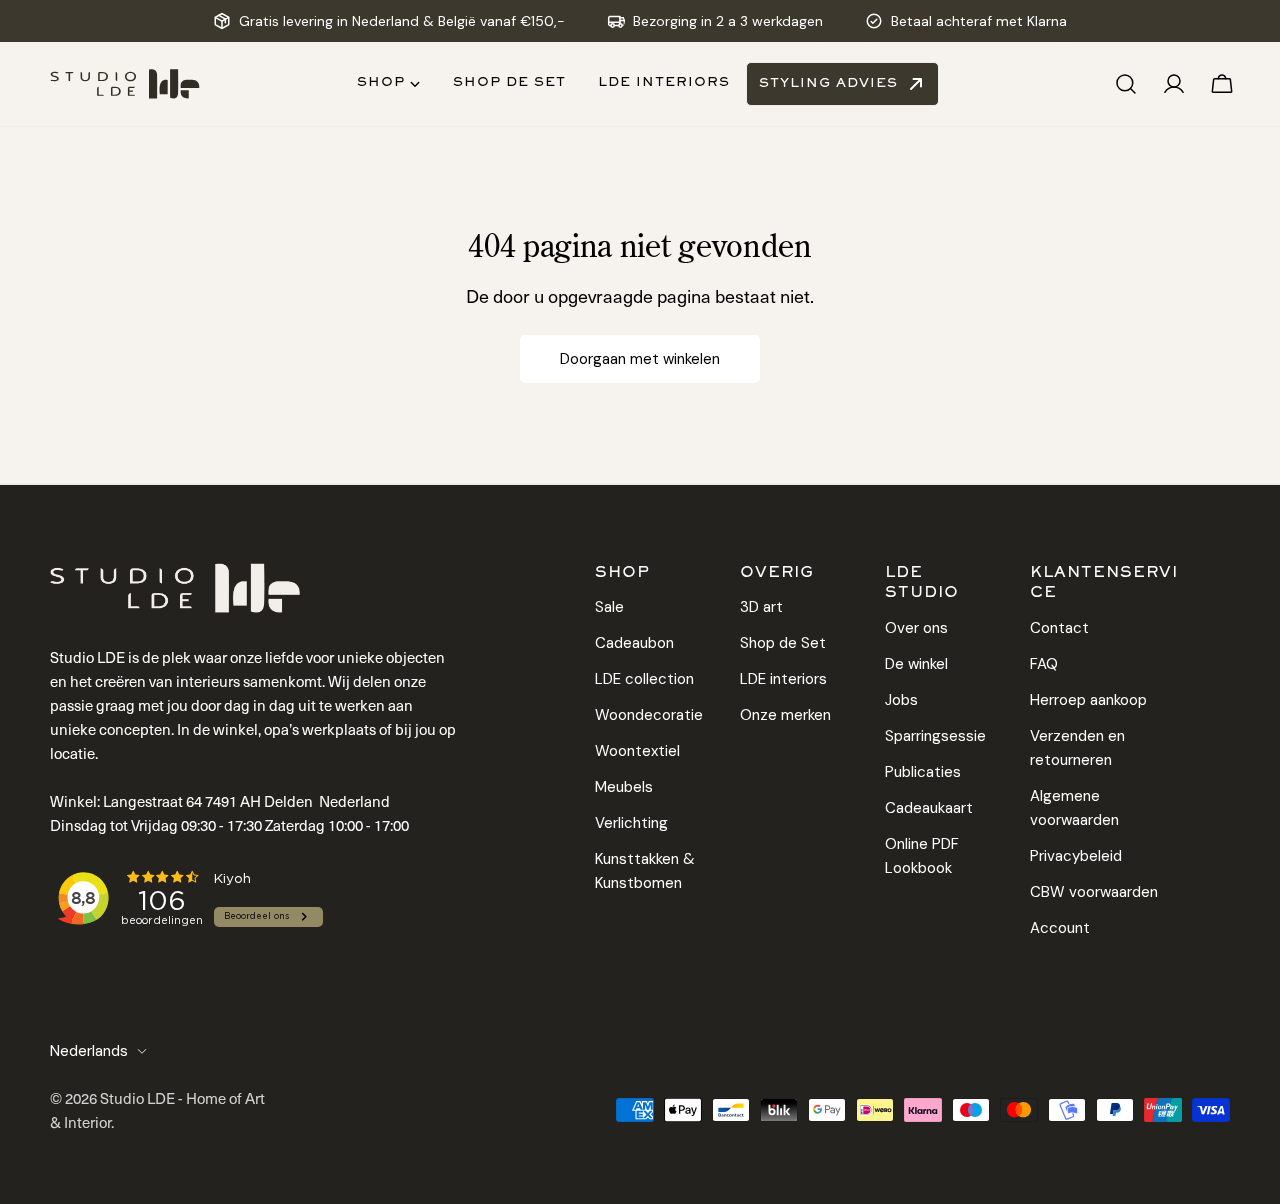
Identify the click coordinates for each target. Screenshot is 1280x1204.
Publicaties (923, 772)
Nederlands (89, 1051)
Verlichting (631, 823)
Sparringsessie (935, 736)
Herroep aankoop (1088, 700)
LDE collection (644, 679)
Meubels (624, 787)
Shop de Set (783, 643)
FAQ (1044, 664)
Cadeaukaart (929, 808)
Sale (609, 607)
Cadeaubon (634, 643)
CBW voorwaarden (1094, 892)
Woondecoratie (649, 715)
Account (1060, 928)
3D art (761, 607)
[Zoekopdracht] (1126, 84)
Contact (1059, 628)
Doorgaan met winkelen (640, 359)
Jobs (901, 700)
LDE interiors (783, 679)
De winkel (916, 664)
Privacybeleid (1076, 856)
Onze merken (785, 715)
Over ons (916, 628)
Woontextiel (637, 751)
